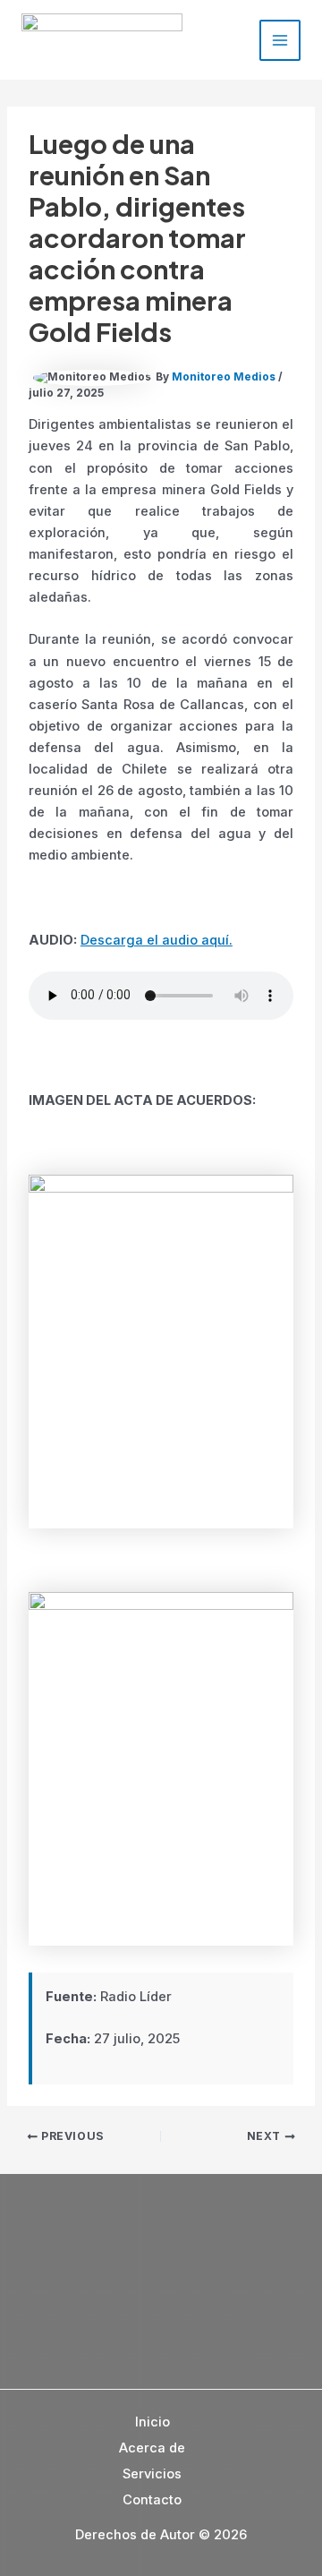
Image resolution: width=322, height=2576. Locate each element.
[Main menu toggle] (280, 40)
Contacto (152, 2500)
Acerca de (152, 2448)
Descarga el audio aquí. (157, 940)
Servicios (152, 2474)
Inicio (153, 2422)
